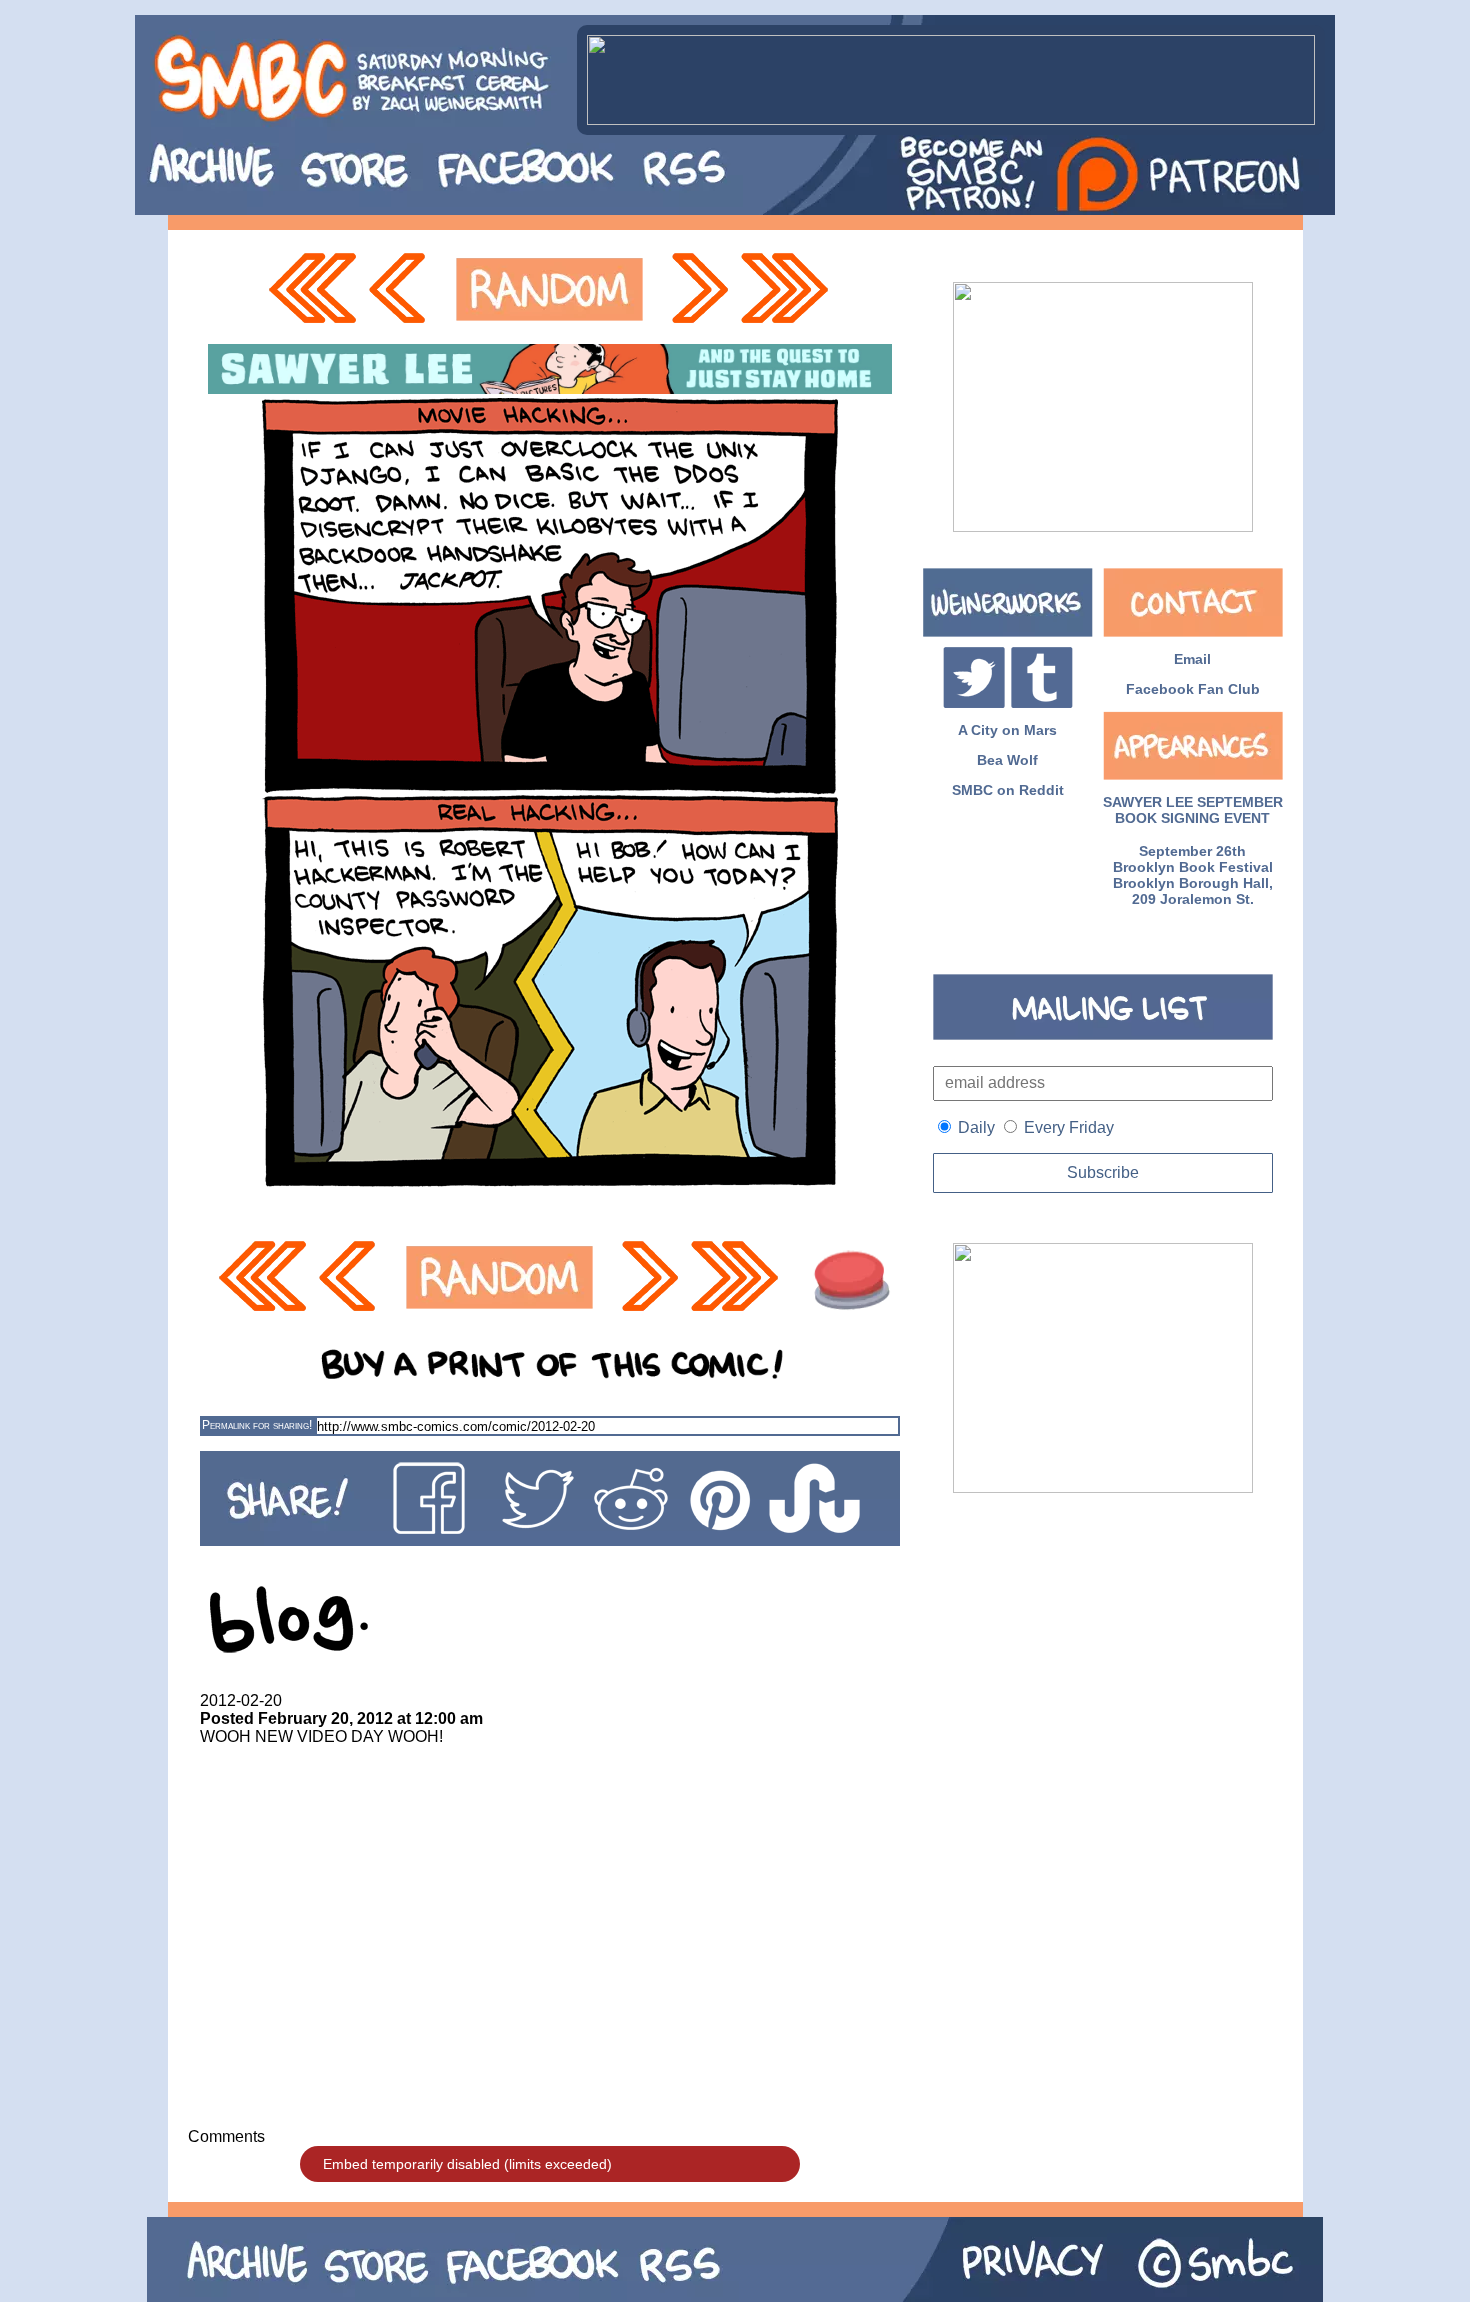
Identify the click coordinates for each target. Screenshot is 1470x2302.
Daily (976, 1127)
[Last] (786, 289)
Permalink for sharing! (257, 1425)
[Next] (698, 289)
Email (1192, 659)
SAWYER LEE (1148, 802)
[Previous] (402, 289)
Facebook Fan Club (1193, 689)
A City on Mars (1007, 730)
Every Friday (1069, 1127)
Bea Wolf (1007, 760)
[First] (312, 289)
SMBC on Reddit (1008, 790)
